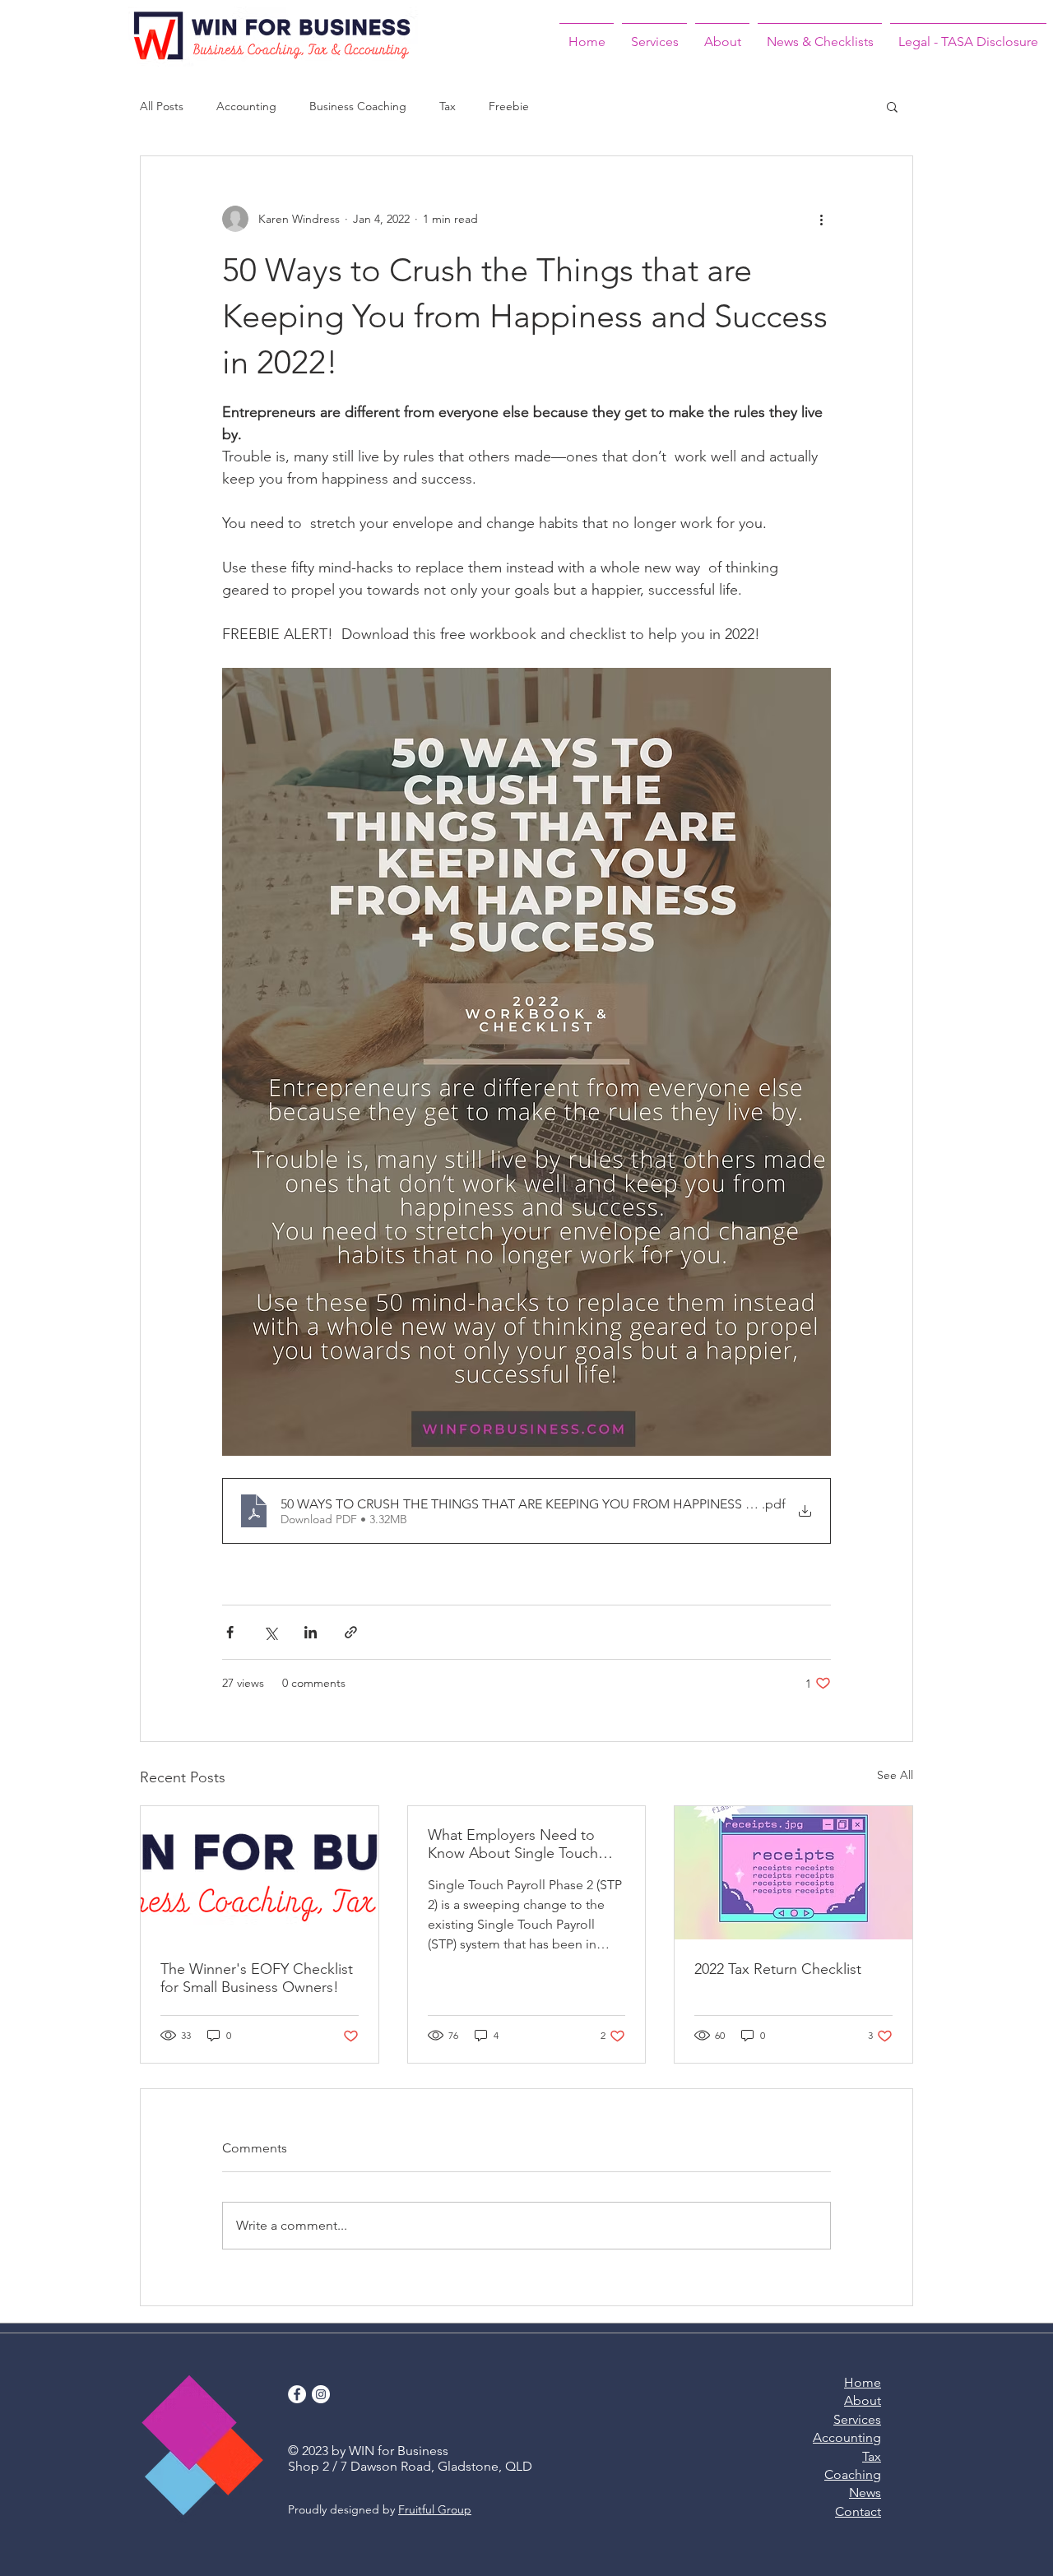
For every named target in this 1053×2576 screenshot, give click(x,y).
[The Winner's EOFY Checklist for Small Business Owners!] (260, 1873)
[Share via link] (351, 1632)
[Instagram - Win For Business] (321, 2394)
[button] (892, 106)
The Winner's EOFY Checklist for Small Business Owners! (257, 1978)
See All (895, 1775)
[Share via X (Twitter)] (270, 1632)
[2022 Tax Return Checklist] (793, 1873)
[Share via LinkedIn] (311, 1632)
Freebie (509, 106)
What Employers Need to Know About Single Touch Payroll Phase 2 (513, 1844)
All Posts (162, 106)
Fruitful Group (435, 2509)
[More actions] (821, 219)
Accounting (246, 106)
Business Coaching (358, 106)
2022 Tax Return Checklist (778, 1969)
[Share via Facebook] (230, 1632)
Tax (448, 106)
